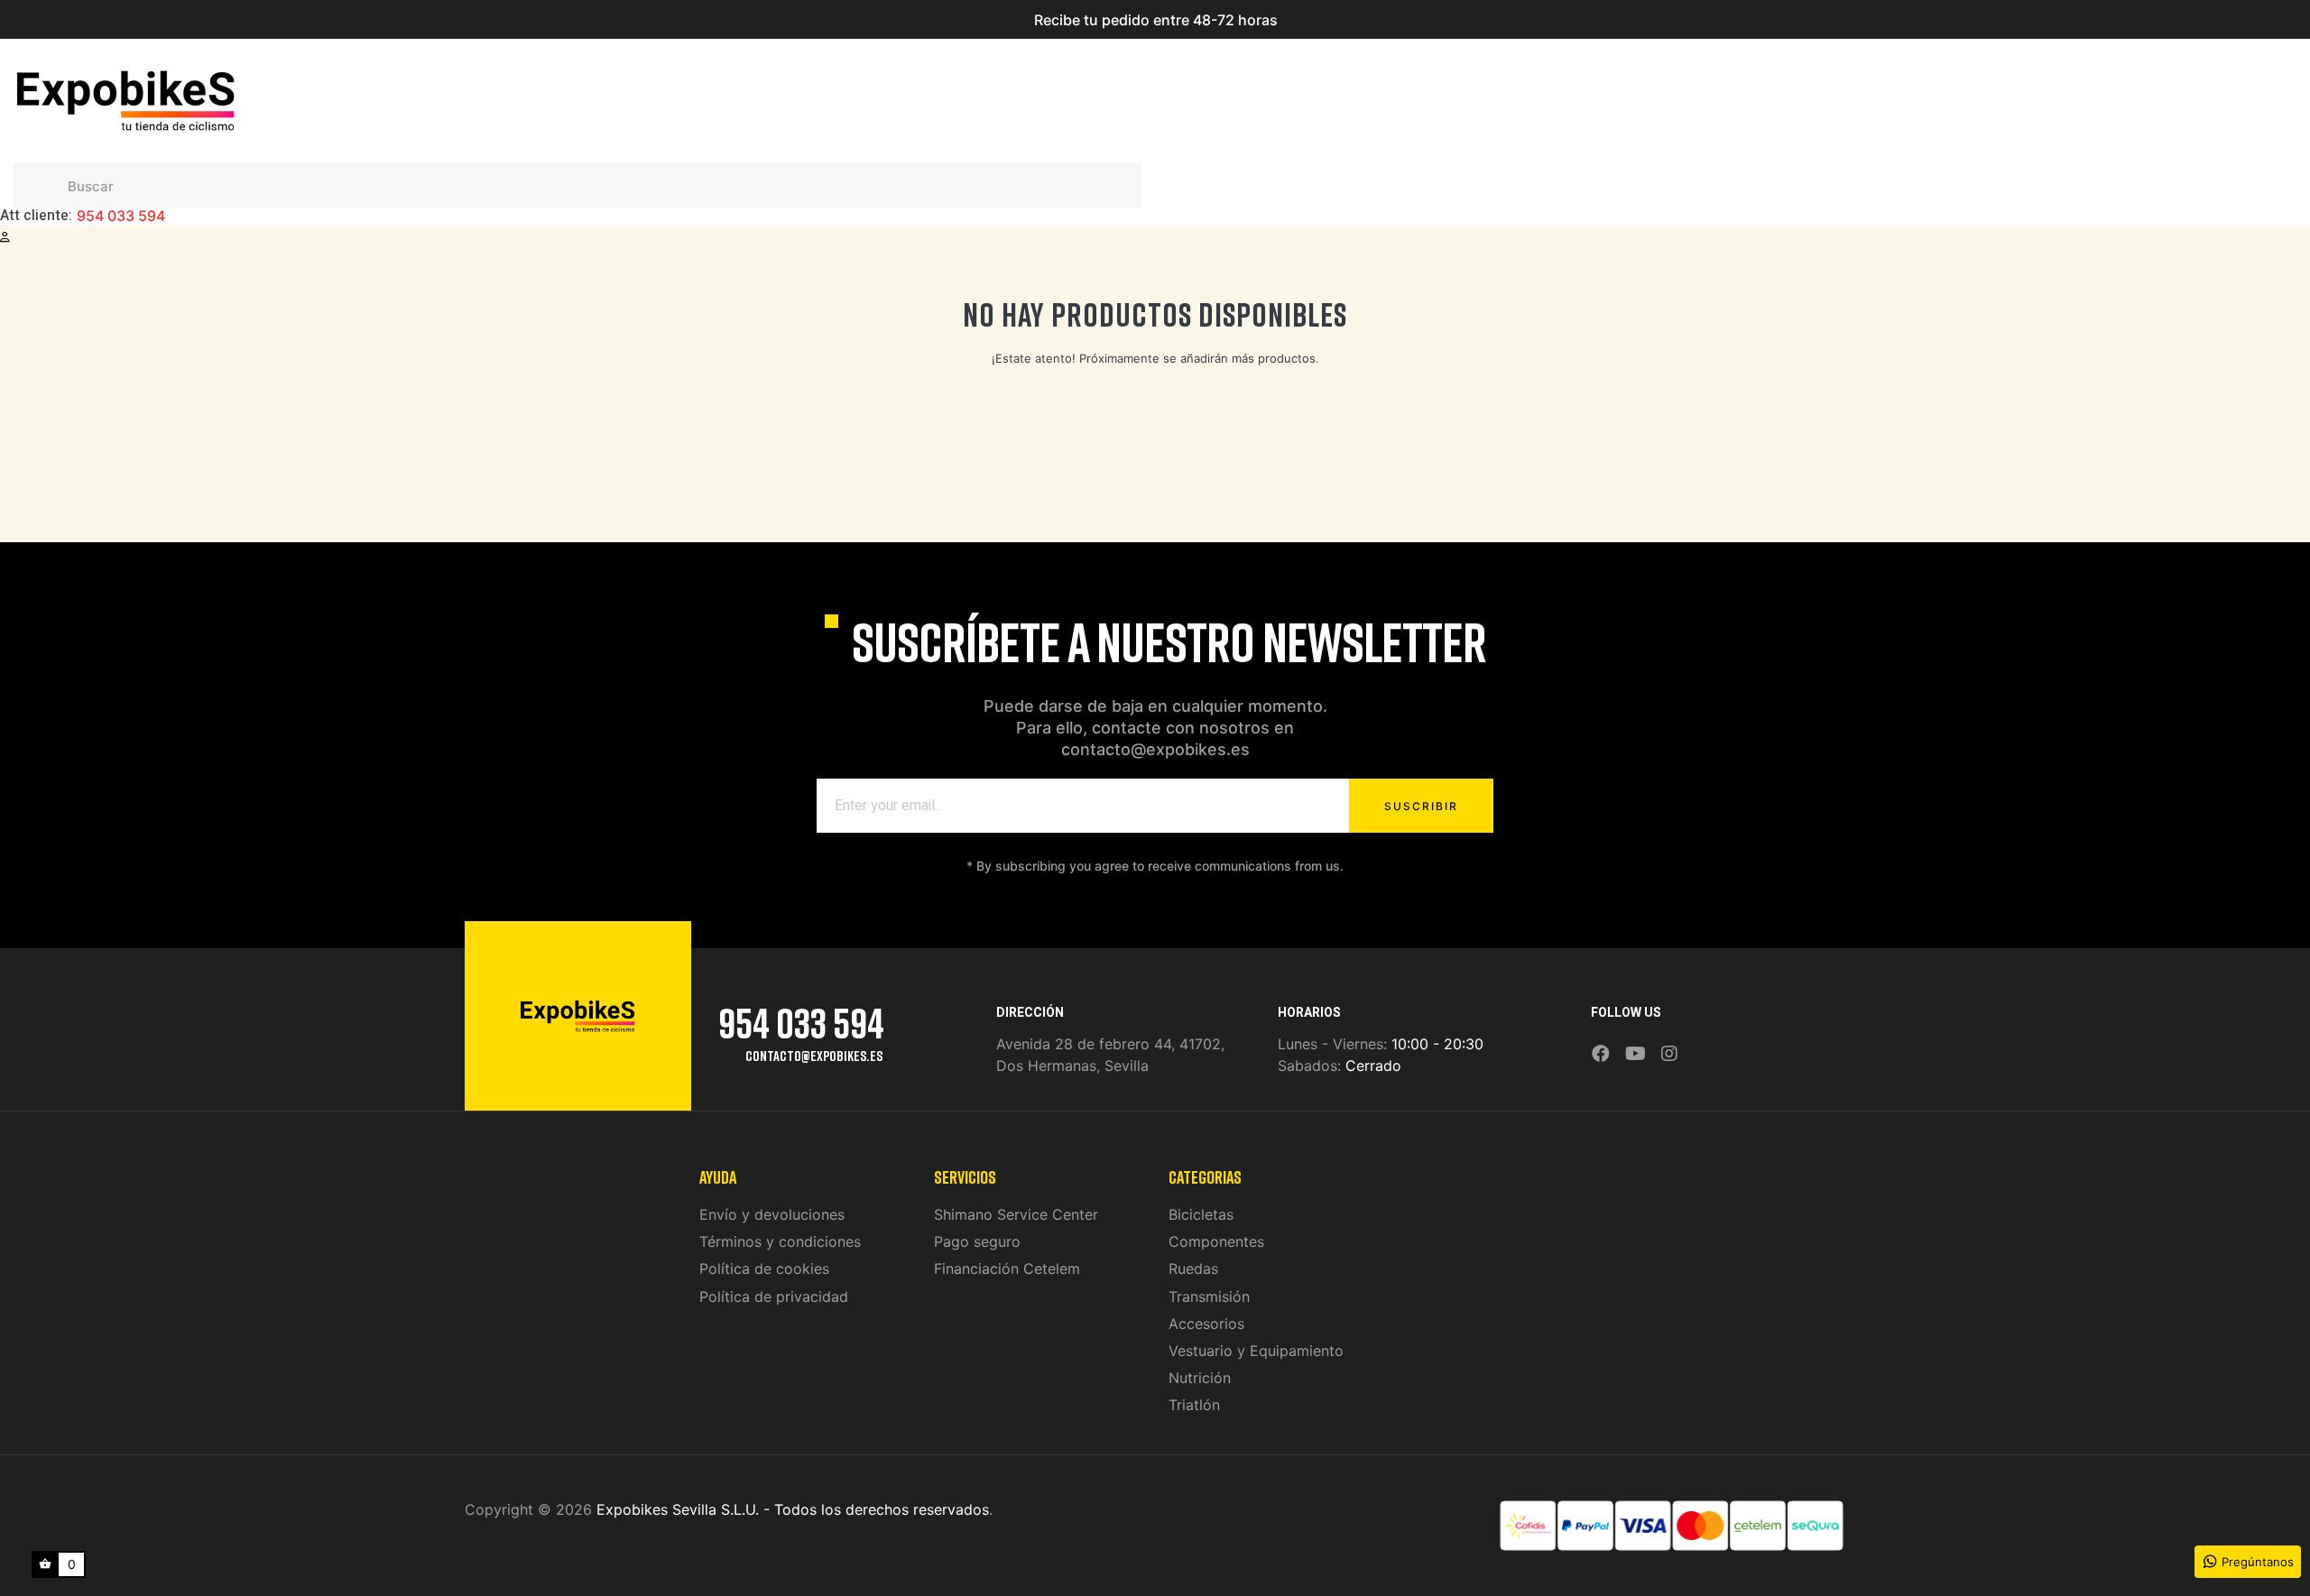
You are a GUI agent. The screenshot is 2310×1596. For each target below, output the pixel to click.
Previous (943, 20)
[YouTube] (1635, 1054)
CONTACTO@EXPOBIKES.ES (814, 1056)
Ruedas (1193, 1268)
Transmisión (1209, 1296)
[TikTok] (1693, 1041)
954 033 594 (121, 217)
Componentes (1216, 1241)
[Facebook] (1601, 1054)
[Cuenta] (5, 237)
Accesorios (1206, 1324)
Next (1367, 20)
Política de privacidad (774, 1296)
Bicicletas (1201, 1214)
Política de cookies (764, 1268)
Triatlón (1194, 1405)
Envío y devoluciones (772, 1214)
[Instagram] (1669, 1054)
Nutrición (1200, 1378)
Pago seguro (977, 1241)
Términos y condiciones (780, 1241)
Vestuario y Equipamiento (1256, 1351)
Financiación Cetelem (1007, 1268)
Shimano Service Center (1016, 1214)
